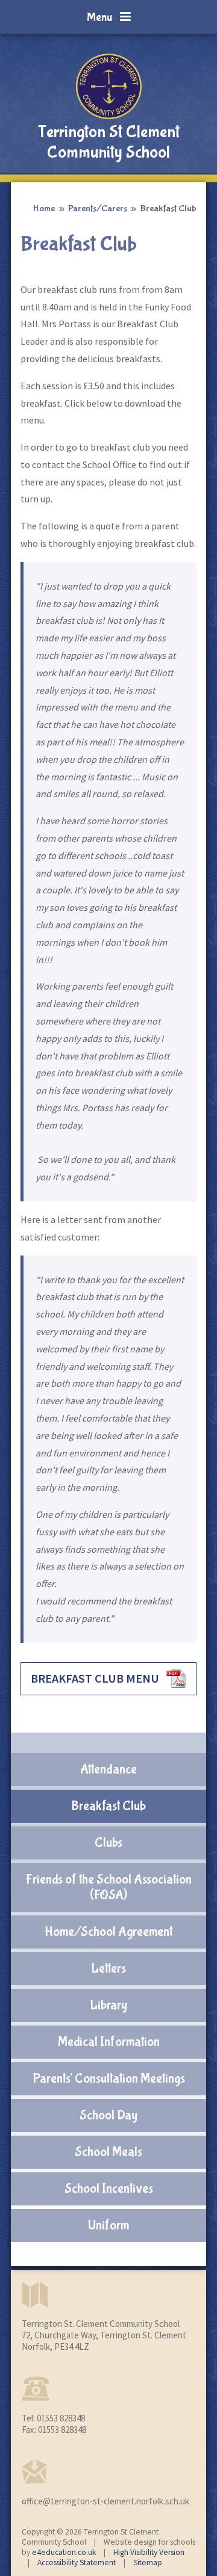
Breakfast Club (168, 208)
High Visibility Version (149, 2552)
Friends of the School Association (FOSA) (109, 1887)
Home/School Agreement (108, 1932)
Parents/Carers (98, 208)
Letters (108, 1968)
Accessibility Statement (77, 2562)
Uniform (108, 2225)
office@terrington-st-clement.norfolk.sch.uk (105, 2501)
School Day (108, 2115)
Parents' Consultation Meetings (109, 2078)
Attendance (108, 1769)
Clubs (108, 1843)
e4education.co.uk (64, 2552)
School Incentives (109, 2189)
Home (44, 208)
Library (108, 2005)
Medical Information (109, 2042)
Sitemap (148, 2562)
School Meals (108, 2152)
